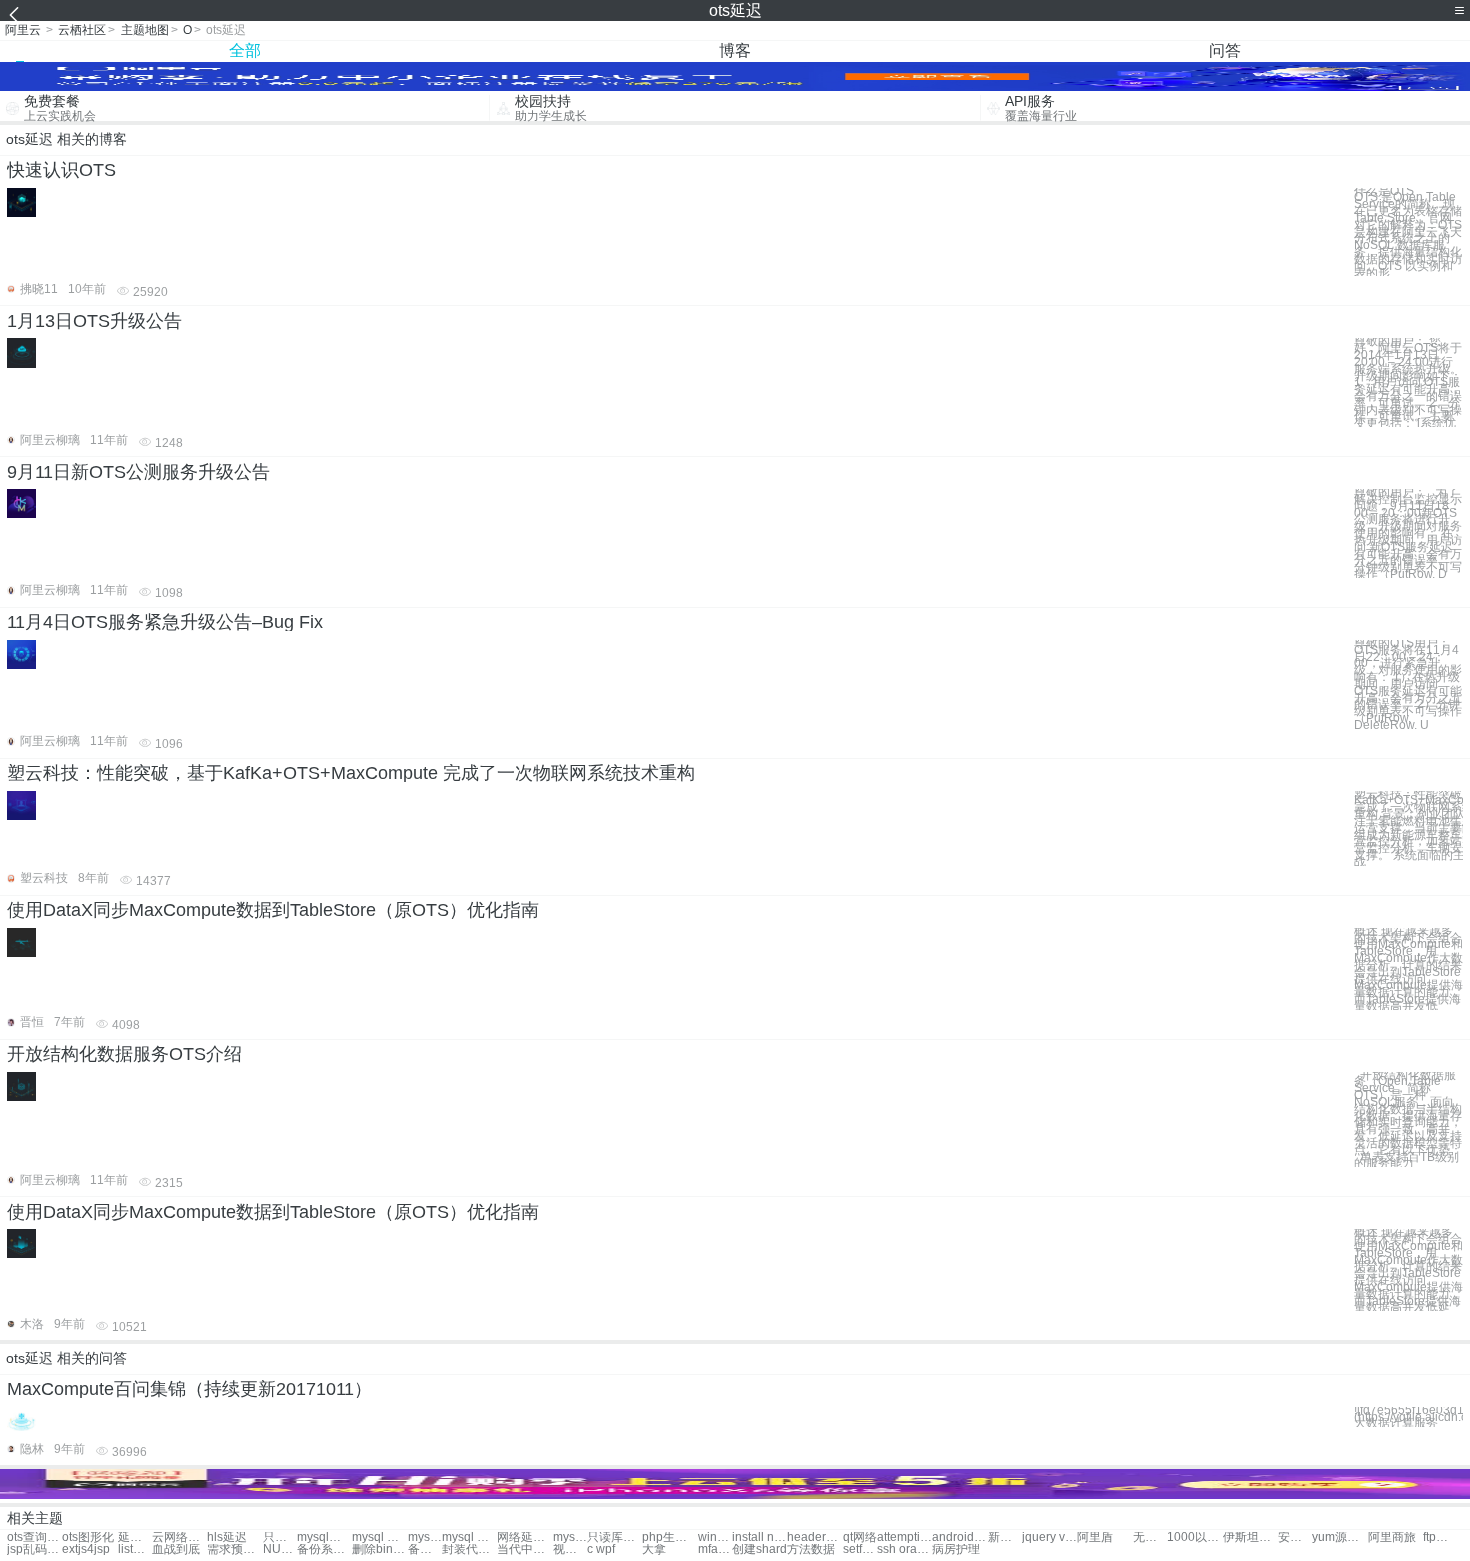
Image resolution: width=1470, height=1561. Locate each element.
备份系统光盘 (324, 1549)
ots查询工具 (34, 1537)
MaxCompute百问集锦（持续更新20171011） (189, 1389)
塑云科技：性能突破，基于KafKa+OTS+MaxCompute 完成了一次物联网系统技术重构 (351, 773)
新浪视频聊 (1005, 1537)
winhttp (715, 1537)
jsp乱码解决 (34, 1549)
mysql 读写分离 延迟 (425, 1537)
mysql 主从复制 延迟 (379, 1537)
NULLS (280, 1549)
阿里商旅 (1392, 1537)
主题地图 (145, 30)
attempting (904, 1537)
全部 (245, 50)
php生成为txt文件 (669, 1537)
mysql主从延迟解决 (324, 1537)
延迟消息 (135, 1537)
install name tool (759, 1537)
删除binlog (379, 1549)
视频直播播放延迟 (570, 1549)
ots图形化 (88, 1537)
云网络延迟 (179, 1537)
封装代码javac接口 (469, 1549)
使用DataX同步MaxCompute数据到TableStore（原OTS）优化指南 (273, 910)
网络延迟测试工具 (524, 1537)
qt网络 (860, 1537)
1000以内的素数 (1194, 1537)
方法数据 (811, 1549)
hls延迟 (227, 1537)
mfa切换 (715, 1549)
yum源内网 (1339, 1537)
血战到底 (176, 1549)
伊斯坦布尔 (1250, 1537)
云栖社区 (82, 30)
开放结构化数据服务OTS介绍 (124, 1054)
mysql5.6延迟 (570, 1537)
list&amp (135, 1549)
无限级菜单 (1150, 1537)
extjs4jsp (86, 1549)
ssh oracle (904, 1549)
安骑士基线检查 (1295, 1537)
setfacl (860, 1549)
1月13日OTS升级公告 (94, 321)
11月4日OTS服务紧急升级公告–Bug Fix (165, 622)
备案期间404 (425, 1549)
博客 (735, 50)
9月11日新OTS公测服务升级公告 (138, 472)
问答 (1225, 50)
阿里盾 (1095, 1537)
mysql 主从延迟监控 (469, 1537)
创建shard (759, 1549)
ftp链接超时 (1440, 1537)
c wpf (601, 1549)
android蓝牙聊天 (959, 1537)
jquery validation (1049, 1537)
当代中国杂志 (524, 1549)
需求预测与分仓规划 (234, 1549)
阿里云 (23, 30)
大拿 (654, 1549)
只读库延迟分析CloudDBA (614, 1537)
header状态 (814, 1537)
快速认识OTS (61, 170)
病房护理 (956, 1549)
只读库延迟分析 (280, 1537)
